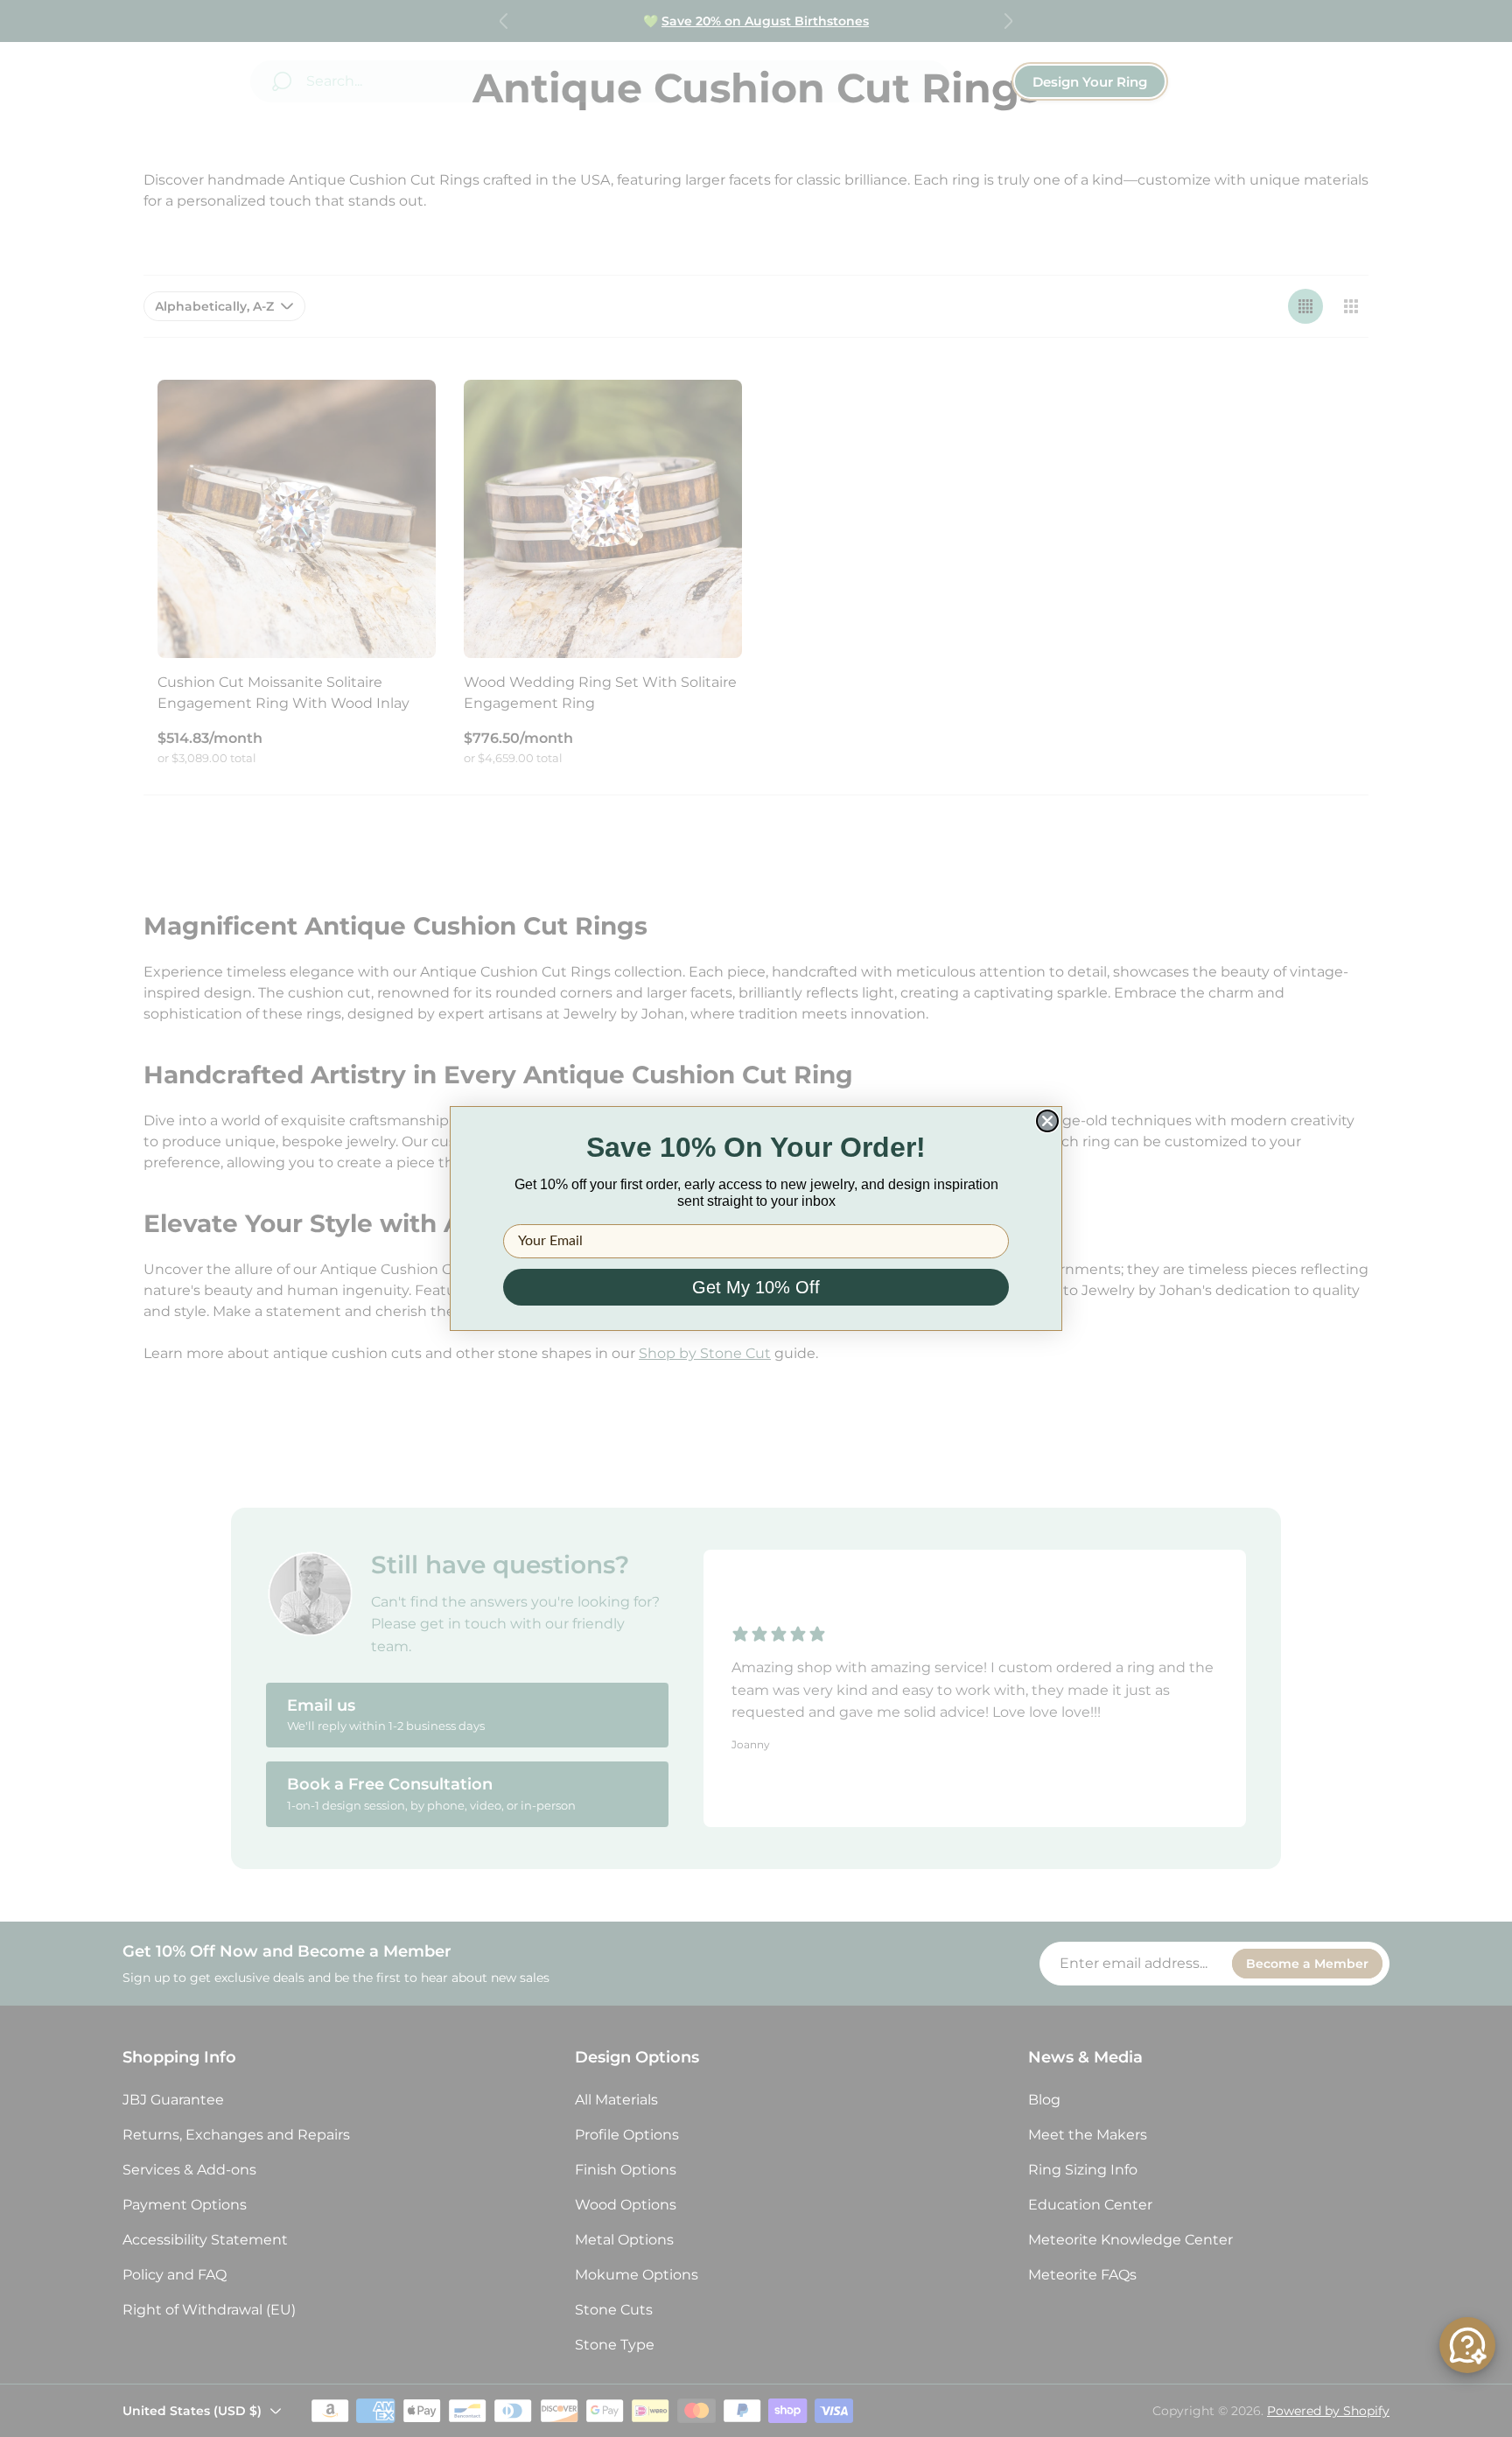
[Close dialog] (1047, 1121)
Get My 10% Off (756, 1287)
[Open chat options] (1467, 2345)
